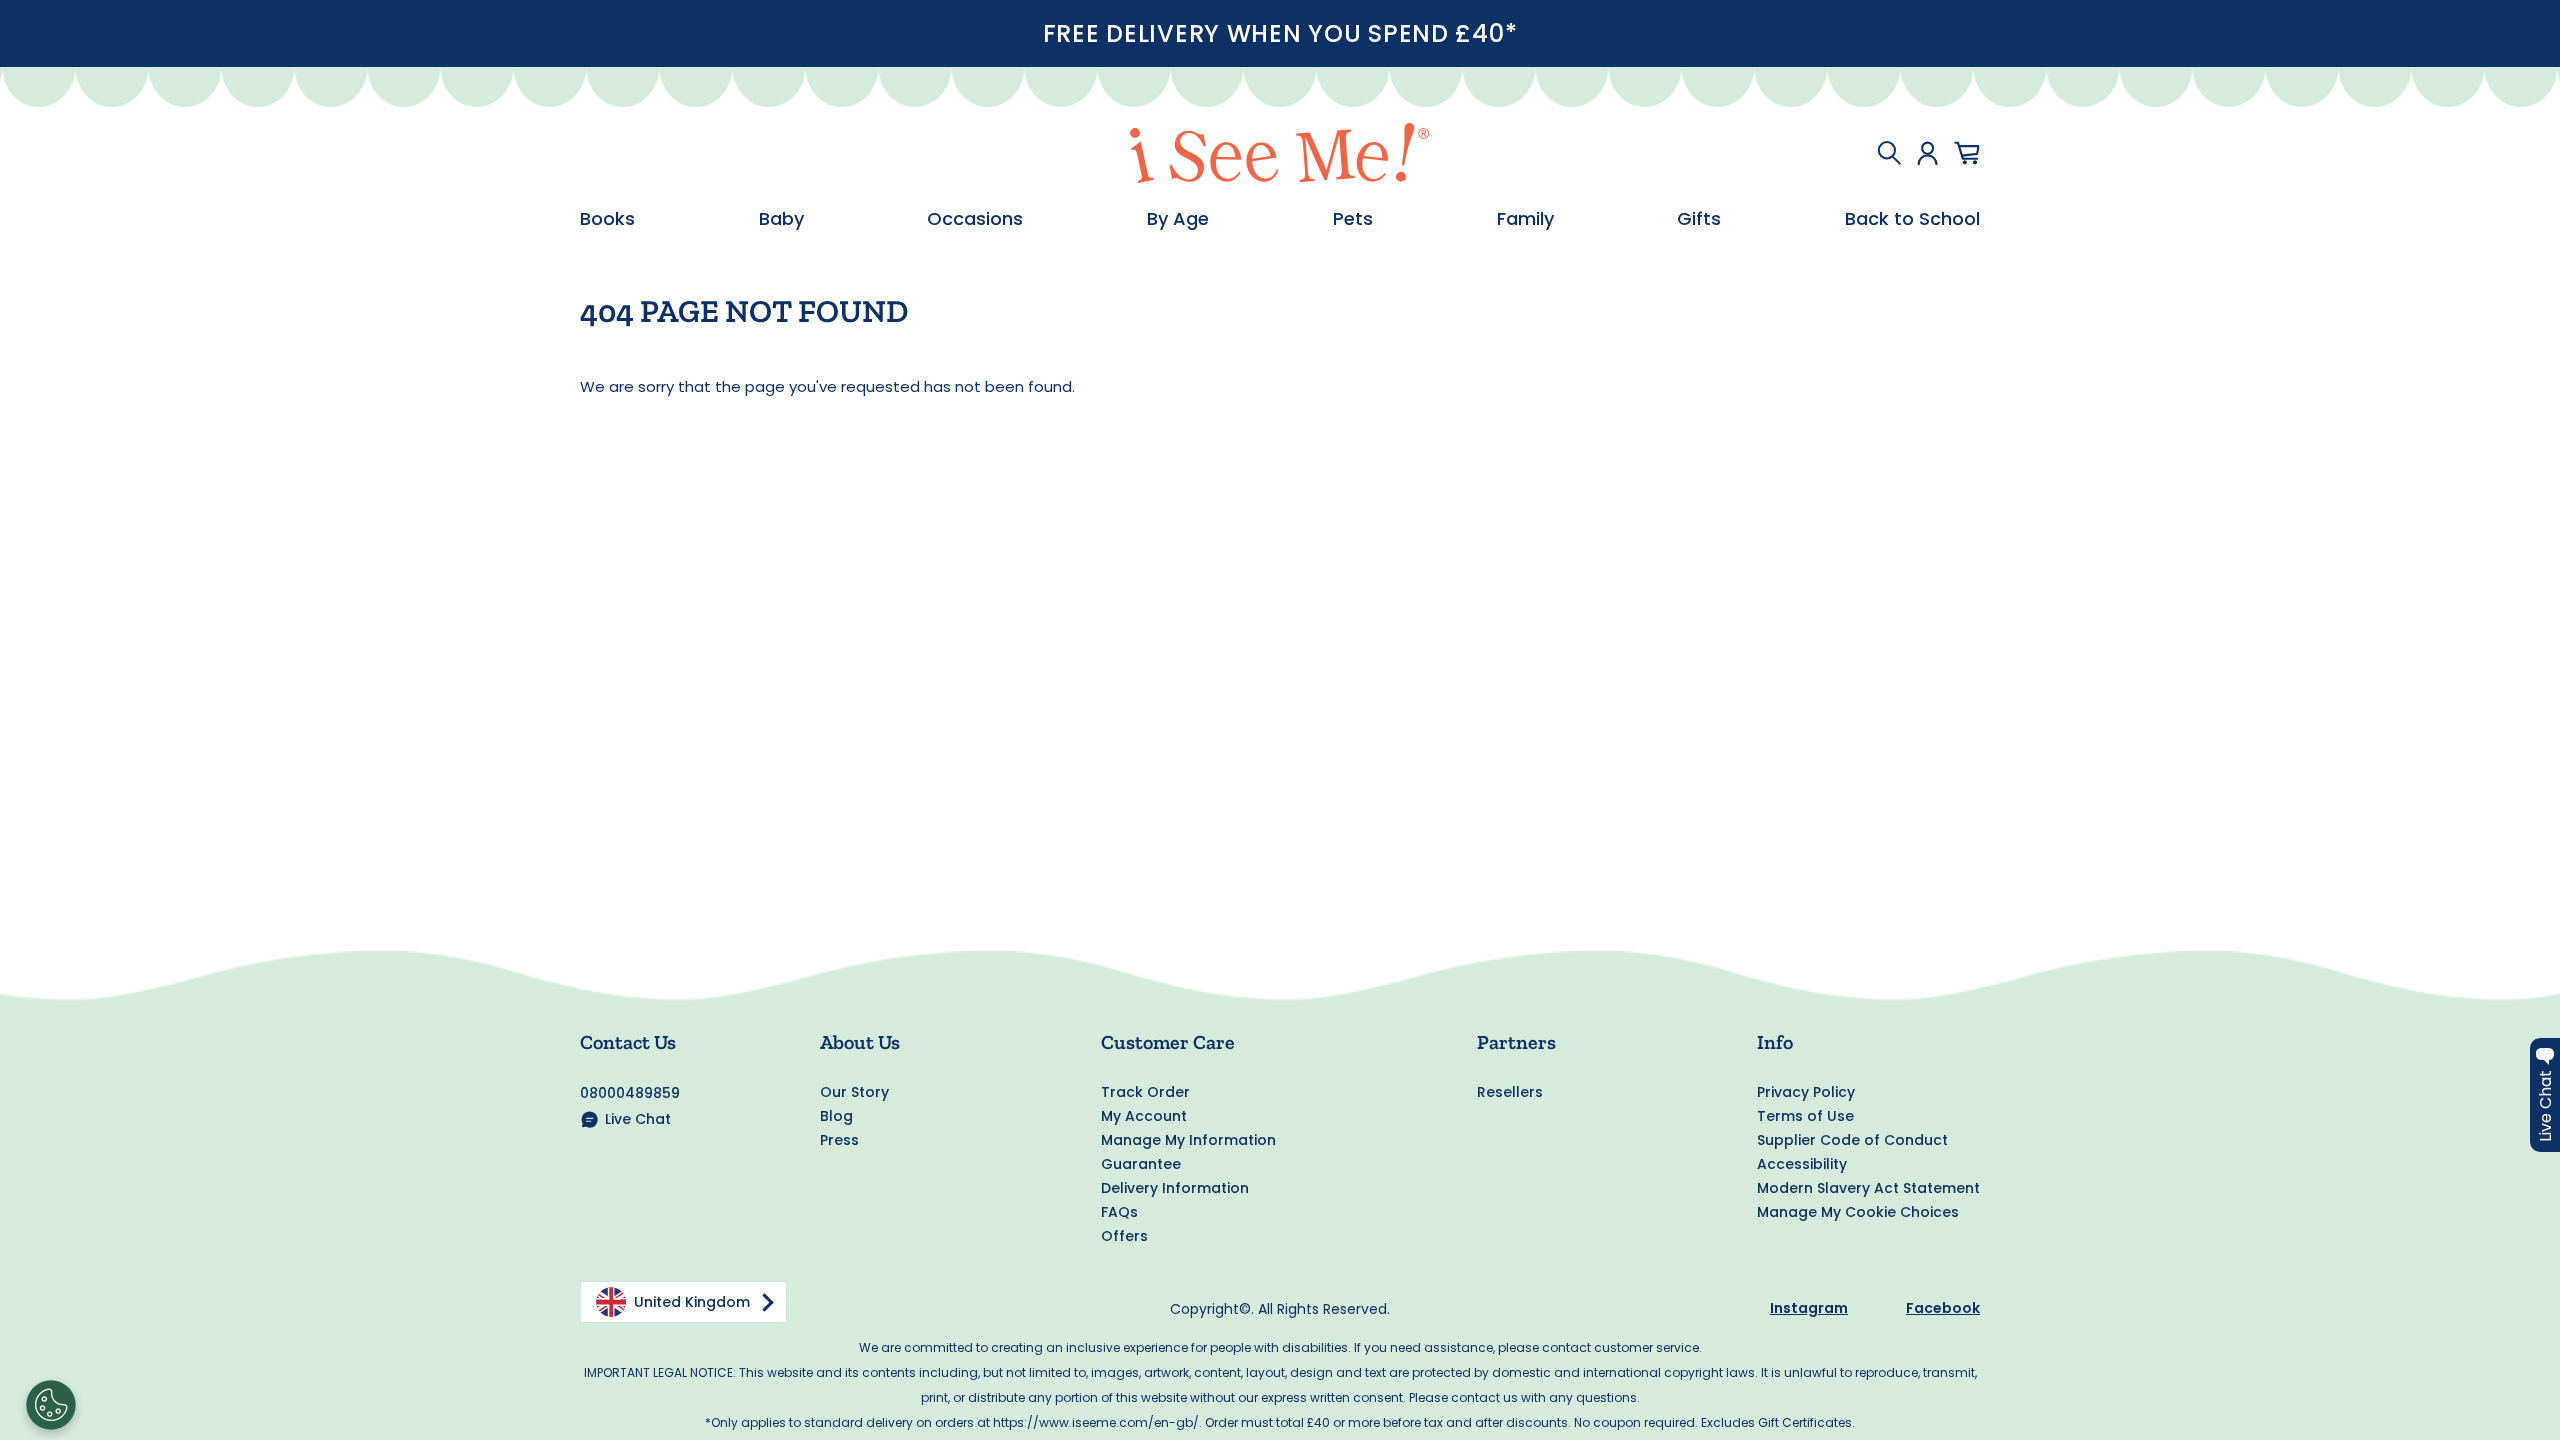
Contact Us (628, 1042)
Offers (1124, 1236)
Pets (1353, 219)
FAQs (1119, 1212)
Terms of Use (1805, 1116)
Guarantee (1141, 1164)
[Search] (1889, 153)
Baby (781, 219)
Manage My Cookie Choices (1858, 1212)
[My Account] (1927, 153)
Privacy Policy (1806, 1092)
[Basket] (1967, 153)
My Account (1144, 1116)
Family (1525, 219)
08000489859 (630, 1093)
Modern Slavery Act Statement (1868, 1188)
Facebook (1943, 1308)
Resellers (1510, 1092)
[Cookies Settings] (51, 1405)
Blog (836, 1116)
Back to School (1912, 219)
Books (607, 219)
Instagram (1809, 1308)
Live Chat (638, 1119)
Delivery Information (1175, 1188)
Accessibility (1802, 1164)
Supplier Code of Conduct (1852, 1140)
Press (839, 1140)
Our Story (854, 1092)
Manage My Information (1188, 1140)
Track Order (1145, 1092)
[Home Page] (1280, 153)
